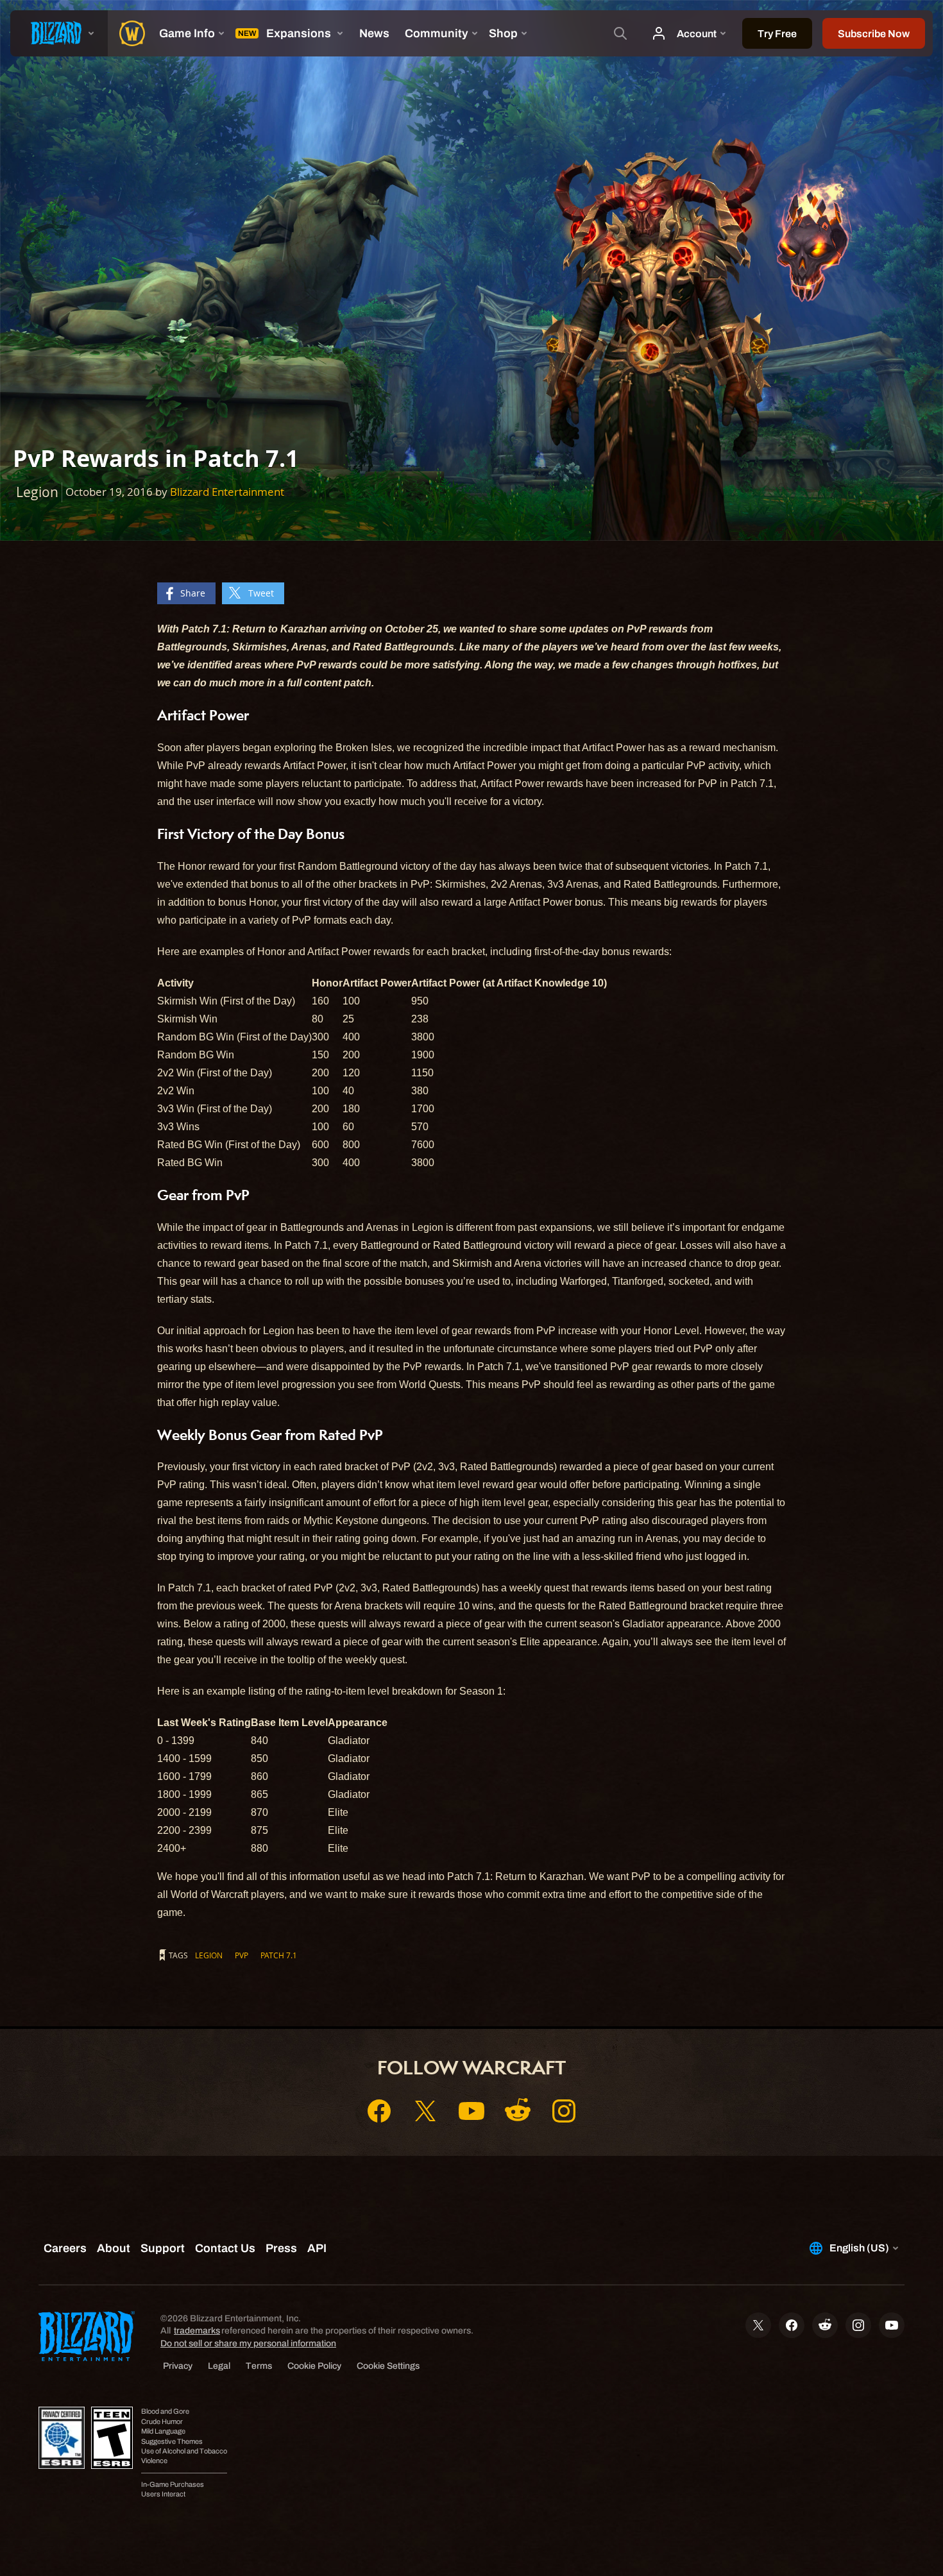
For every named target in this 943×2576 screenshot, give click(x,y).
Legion (209, 1955)
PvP (242, 1955)
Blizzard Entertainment (227, 492)
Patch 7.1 (279, 1955)
